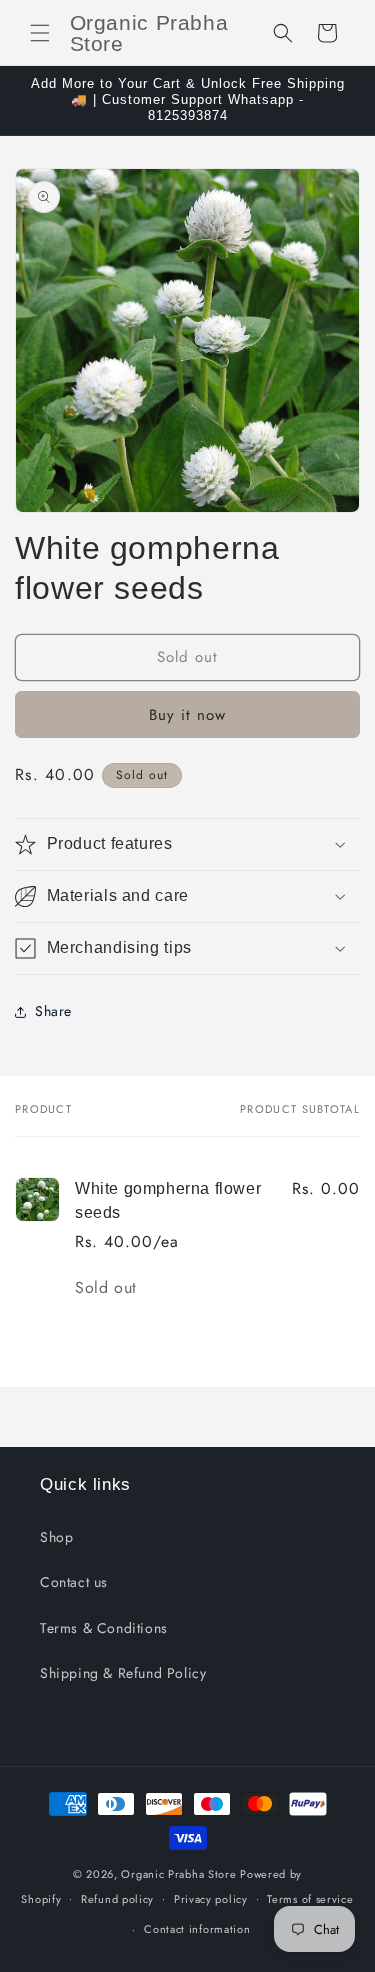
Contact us (74, 1582)
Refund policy (117, 1899)
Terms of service (310, 1899)
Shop (56, 1537)
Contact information (197, 1929)
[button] (40, 33)
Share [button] (53, 1011)
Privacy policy (211, 1899)
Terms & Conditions (104, 1628)
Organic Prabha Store (180, 1874)
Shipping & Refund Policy (123, 1673)
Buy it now (187, 715)
